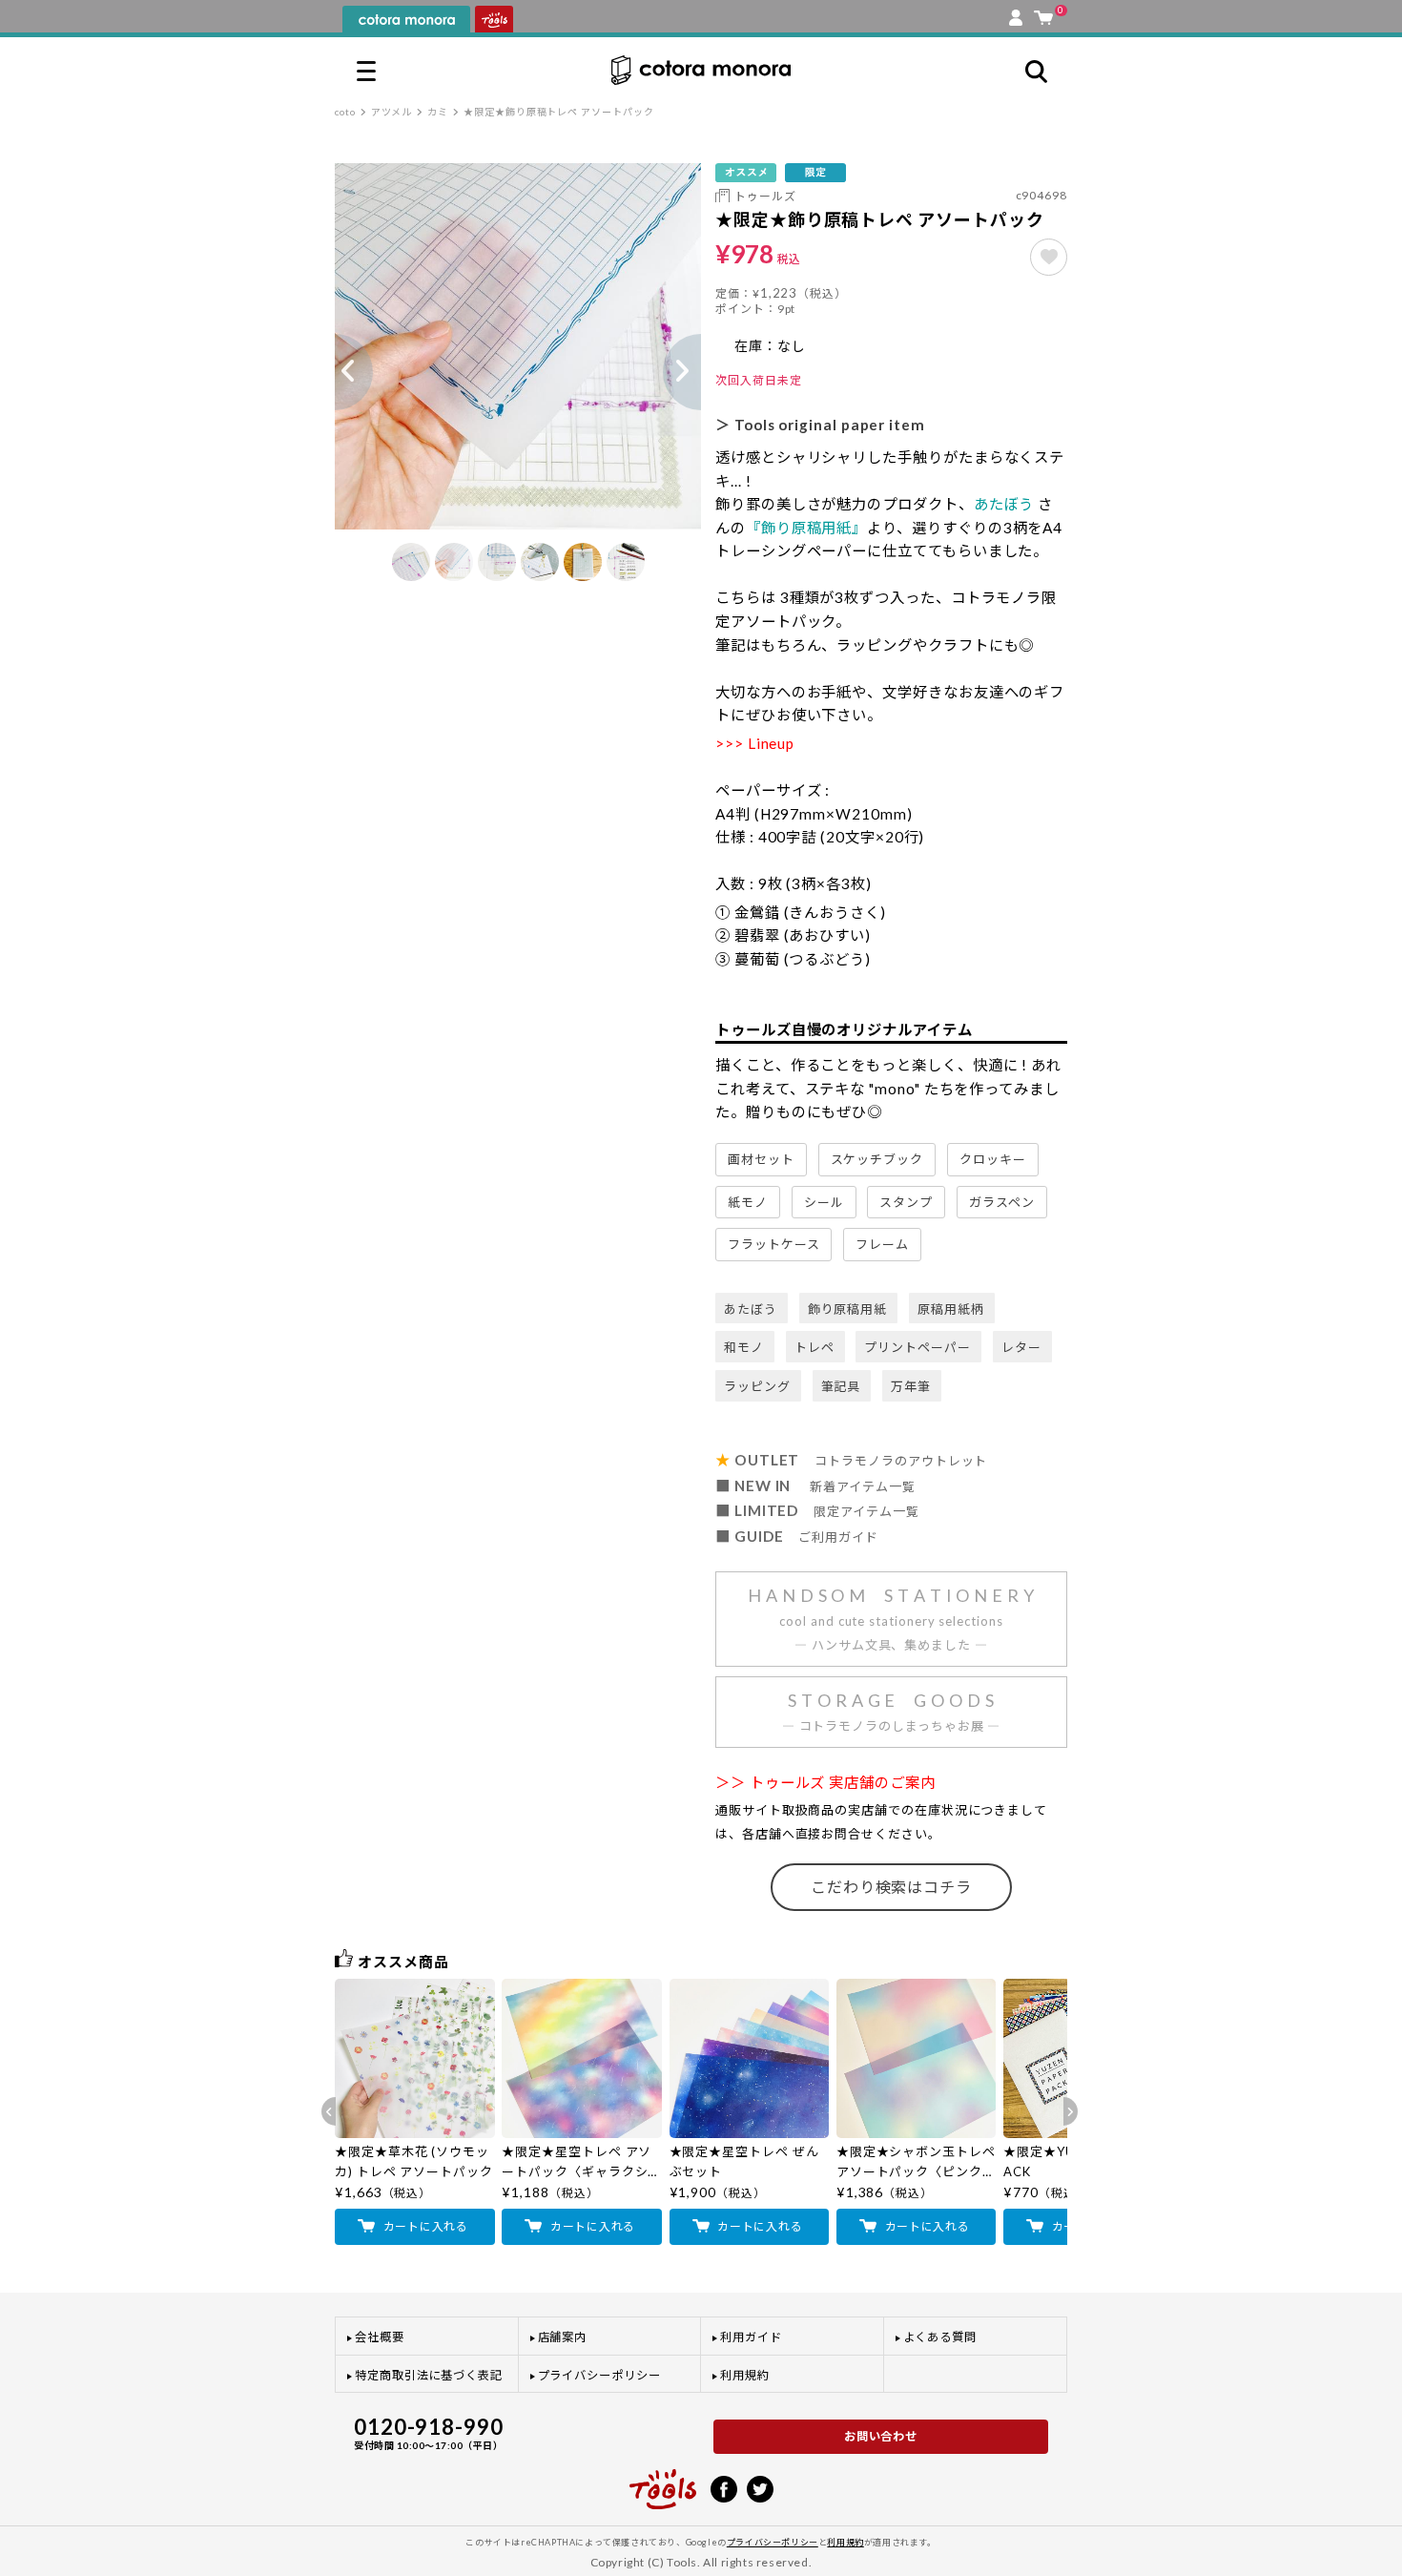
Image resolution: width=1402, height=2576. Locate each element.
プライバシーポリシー (599, 2375)
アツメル (392, 112)
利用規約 (745, 2375)
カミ (438, 112)
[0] (1043, 13)
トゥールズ (765, 196)
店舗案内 (563, 2337)
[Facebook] (724, 2487)
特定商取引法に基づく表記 (429, 2375)
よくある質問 (940, 2337)
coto (345, 112)
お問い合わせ (881, 2436)
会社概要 (380, 2337)
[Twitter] (760, 2487)
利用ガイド (751, 2337)
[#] (1049, 257)
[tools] (663, 2481)
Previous (335, 372)
